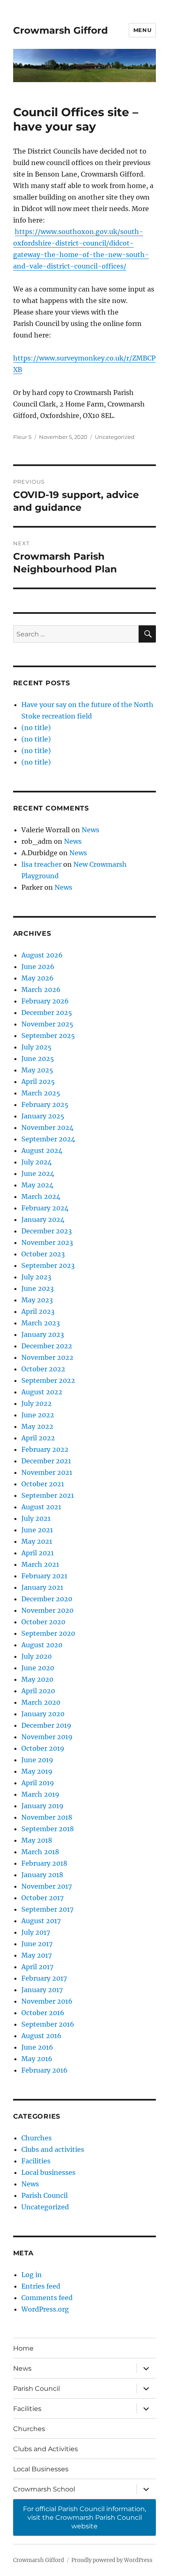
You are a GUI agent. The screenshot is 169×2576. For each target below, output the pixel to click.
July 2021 (36, 1518)
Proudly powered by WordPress (112, 2560)
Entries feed (41, 2286)
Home (23, 2348)
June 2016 (37, 2047)
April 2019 (38, 1783)
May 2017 (37, 1955)
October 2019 (43, 1748)
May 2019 (37, 1771)
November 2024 (47, 1127)
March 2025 (41, 1093)
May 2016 (37, 2059)
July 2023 (36, 1277)
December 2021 (46, 1461)
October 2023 (43, 1254)
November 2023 (47, 1242)
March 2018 (40, 1852)
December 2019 (46, 1725)
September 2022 (48, 1380)
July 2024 (37, 1162)
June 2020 (38, 1668)
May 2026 (38, 978)
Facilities (36, 2161)
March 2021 (40, 1564)
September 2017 (47, 1909)
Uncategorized (115, 437)
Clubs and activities (53, 2149)
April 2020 (38, 1691)
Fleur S (22, 437)
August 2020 (42, 1645)
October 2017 (42, 1898)
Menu (142, 30)
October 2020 (43, 1622)
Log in (32, 2275)
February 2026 (45, 1001)
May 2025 (37, 1070)
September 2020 (48, 1633)
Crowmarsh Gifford (61, 30)
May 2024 (37, 1185)
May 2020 (37, 1679)
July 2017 (36, 1932)
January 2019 (42, 1806)
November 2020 (47, 1610)
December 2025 (47, 1012)
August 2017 (41, 1921)
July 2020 (37, 1656)
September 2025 (48, 1035)
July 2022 (37, 1403)
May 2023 (37, 1300)
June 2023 (38, 1288)
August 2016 (41, 2036)
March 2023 (41, 1323)
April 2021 (38, 1553)
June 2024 (38, 1173)
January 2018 (42, 1875)
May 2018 (37, 1840)
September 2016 (48, 2024)
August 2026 (42, 955)
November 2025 (47, 1024)
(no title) (36, 728)
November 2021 (47, 1472)
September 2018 (48, 1829)
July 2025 (37, 1047)
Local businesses (48, 2172)
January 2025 (43, 1116)
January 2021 (42, 1587)
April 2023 (38, 1311)
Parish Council (45, 2195)
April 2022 (38, 1438)
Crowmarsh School (44, 2489)
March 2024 (41, 1196)
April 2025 (38, 1081)
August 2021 (41, 1507)
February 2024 (45, 1208)
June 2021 (37, 1530)
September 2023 (48, 1265)
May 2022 (37, 1426)
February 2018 (44, 1863)
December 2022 (47, 1346)
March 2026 (41, 990)
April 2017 (37, 1967)
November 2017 (47, 1886)
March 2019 (40, 1794)
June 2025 (38, 1058)
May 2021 (37, 1541)
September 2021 (48, 1495)
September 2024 (48, 1139)
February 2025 (45, 1104)
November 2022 (47, 1357)
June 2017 (37, 1944)
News (90, 830)
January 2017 (42, 1990)
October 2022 (43, 1369)
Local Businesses (41, 2469)
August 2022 (42, 1392)
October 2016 (43, 2013)
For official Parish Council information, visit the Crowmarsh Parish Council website (84, 2517)
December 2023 (47, 1231)
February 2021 (44, 1576)
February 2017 (44, 1978)
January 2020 (43, 1714)
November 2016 (47, 2001)
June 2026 (38, 967)
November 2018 (47, 1817)
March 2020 (41, 1702)
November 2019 (47, 1737)
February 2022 (45, 1449)
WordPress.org (45, 2309)
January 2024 (43, 1219)
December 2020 (47, 1599)
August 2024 (42, 1150)
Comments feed (47, 2298)
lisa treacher (41, 864)
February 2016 (45, 2070)
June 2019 (37, 1760)
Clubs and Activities (46, 2449)
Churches (37, 2138)
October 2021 (43, 1484)
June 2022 (38, 1415)
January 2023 (43, 1334)
